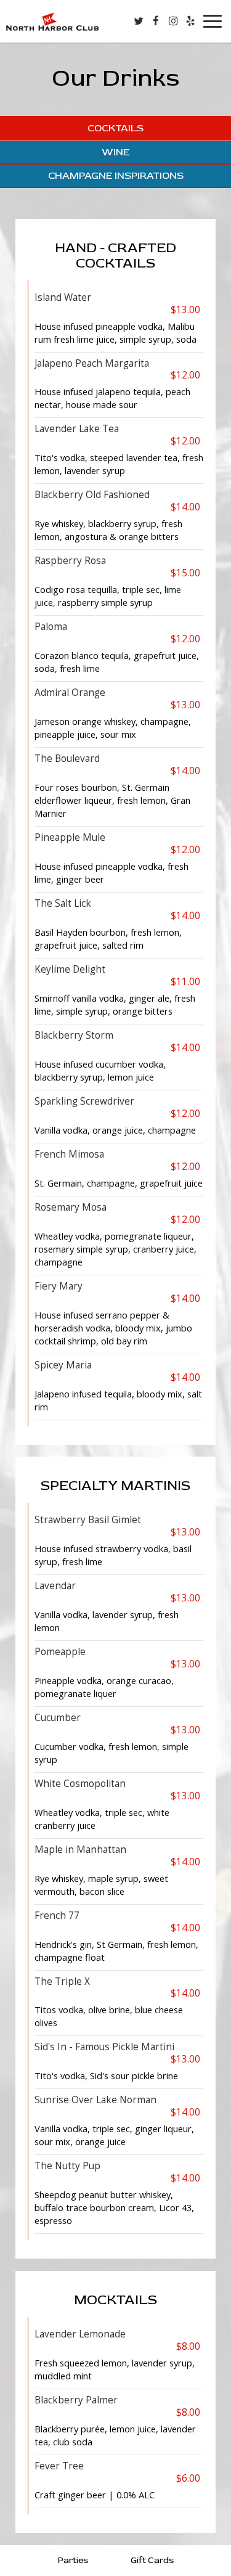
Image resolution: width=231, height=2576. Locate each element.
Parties (73, 2560)
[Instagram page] (173, 21)
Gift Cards (152, 2560)
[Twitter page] (139, 21)
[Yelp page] (190, 21)
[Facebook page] (156, 21)
